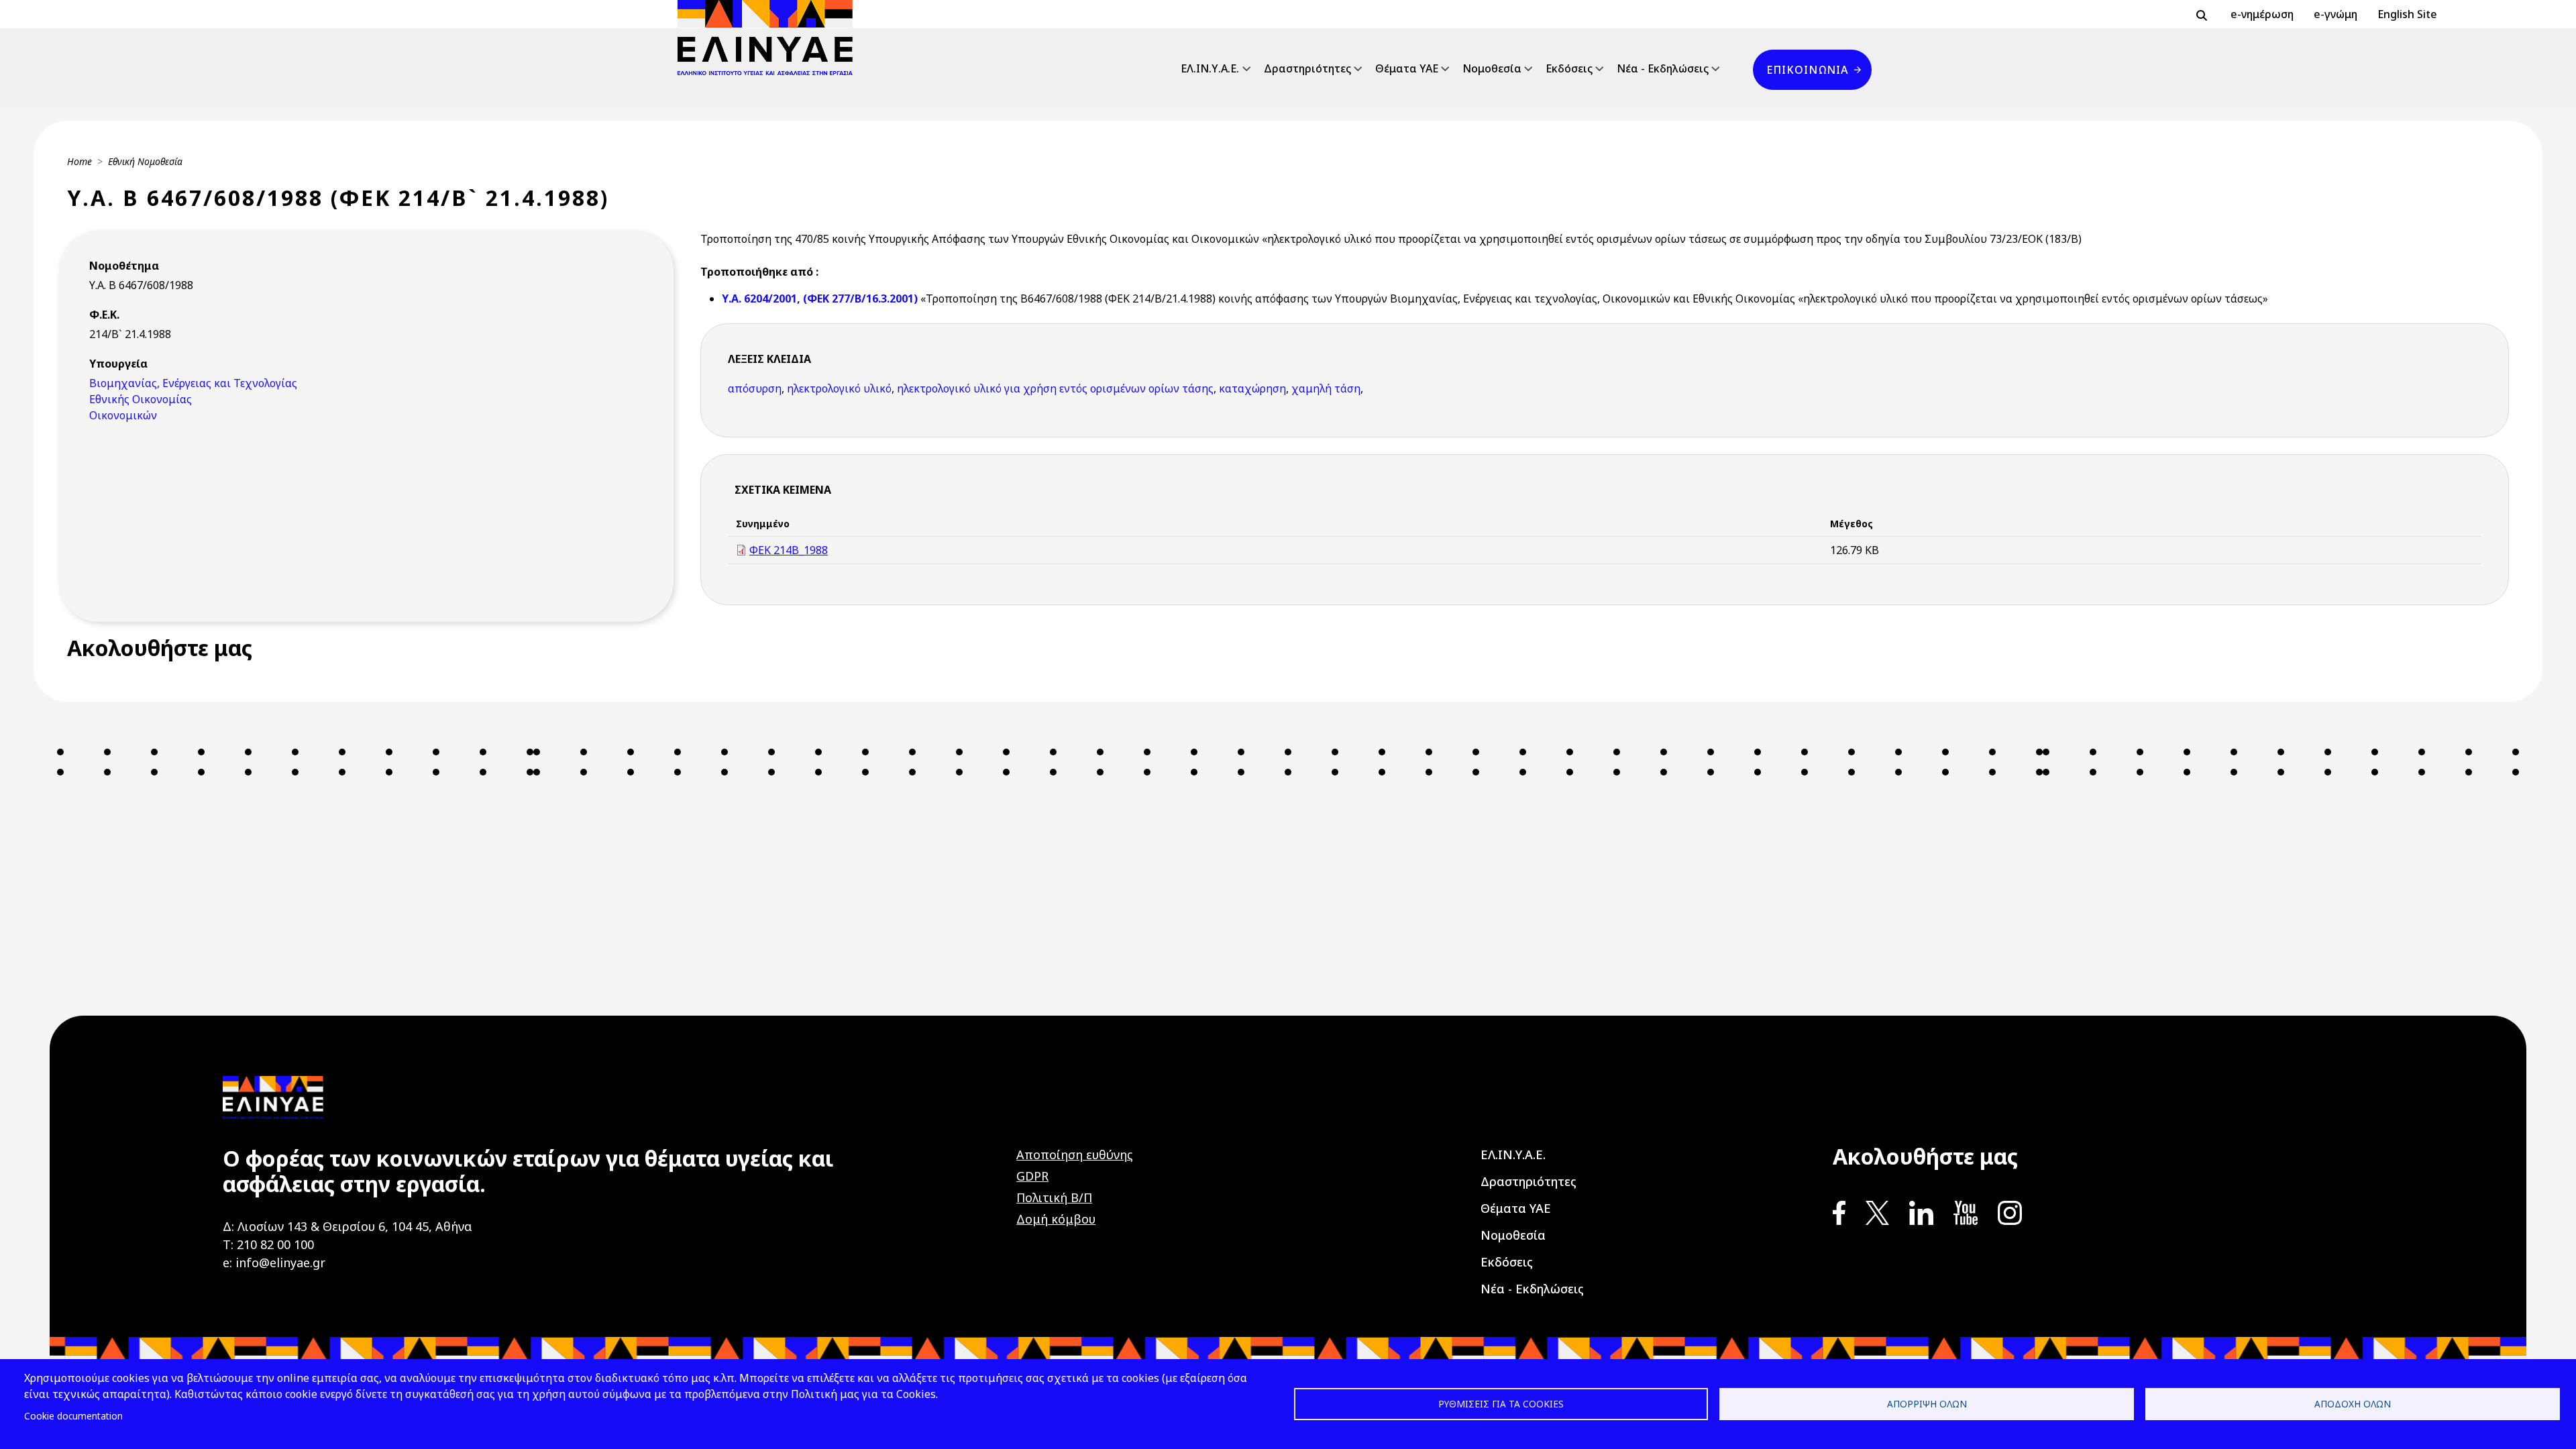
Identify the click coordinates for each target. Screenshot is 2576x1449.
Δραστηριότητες (1307, 68)
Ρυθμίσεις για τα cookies (1501, 1404)
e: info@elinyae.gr (274, 1263)
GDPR (1032, 1176)
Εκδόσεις (1569, 68)
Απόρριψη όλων (1927, 1404)
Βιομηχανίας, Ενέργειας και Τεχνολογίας (193, 383)
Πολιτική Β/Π (1054, 1197)
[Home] (770, 38)
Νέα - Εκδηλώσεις (1663, 68)
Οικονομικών (123, 415)
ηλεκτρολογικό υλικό (839, 388)
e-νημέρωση (2262, 14)
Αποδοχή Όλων (2353, 1404)
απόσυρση (755, 388)
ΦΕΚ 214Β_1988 (789, 550)
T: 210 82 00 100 (268, 1244)
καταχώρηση (1252, 388)
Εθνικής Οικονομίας (141, 399)
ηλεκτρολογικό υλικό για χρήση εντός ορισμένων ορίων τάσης (1055, 388)
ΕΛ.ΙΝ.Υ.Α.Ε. (1210, 68)
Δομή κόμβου (1056, 1219)
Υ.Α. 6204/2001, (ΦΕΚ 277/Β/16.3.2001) (821, 299)
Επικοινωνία (1807, 70)
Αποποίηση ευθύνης (1075, 1155)
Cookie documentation (73, 1416)
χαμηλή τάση (1326, 388)
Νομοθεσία (1492, 68)
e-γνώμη (2336, 14)
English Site (2407, 14)
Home (79, 161)
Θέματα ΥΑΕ (1407, 68)
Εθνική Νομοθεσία (145, 161)
